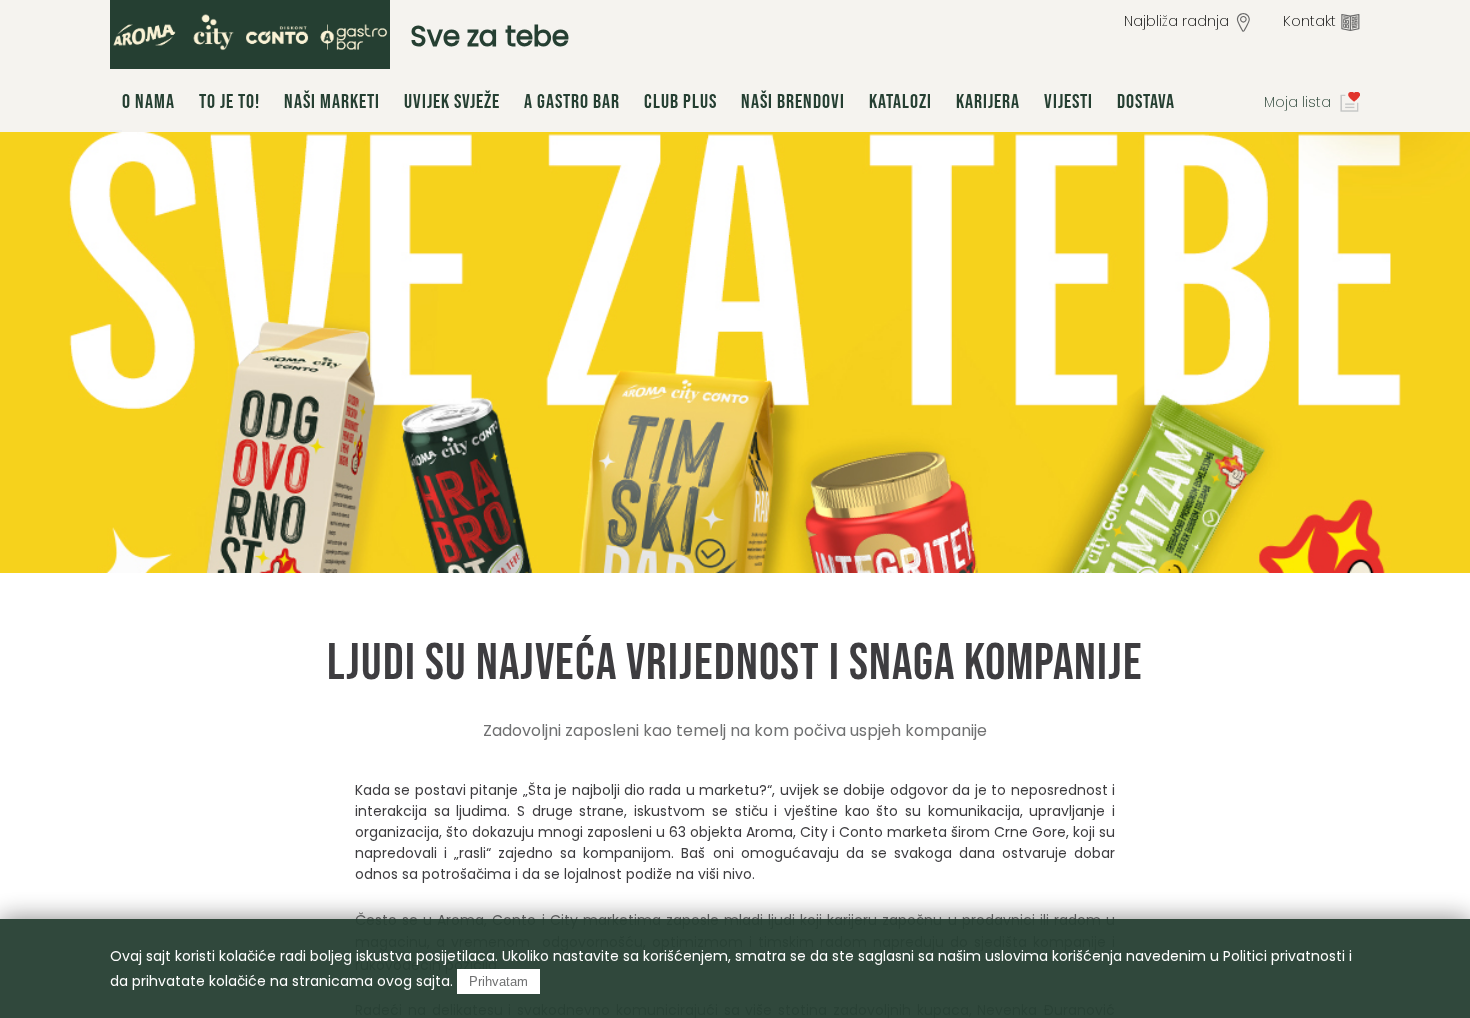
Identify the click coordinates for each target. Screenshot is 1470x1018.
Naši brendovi (793, 102)
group (250, 34)
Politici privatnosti (1284, 956)
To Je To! (229, 102)
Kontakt (1309, 21)
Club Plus (680, 102)
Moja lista (1297, 102)
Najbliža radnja (1176, 21)
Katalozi (900, 102)
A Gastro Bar (572, 102)
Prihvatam (498, 981)
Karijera (988, 102)
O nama (148, 102)
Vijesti (1068, 102)
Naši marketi (332, 102)
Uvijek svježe (452, 102)
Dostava (1146, 102)
